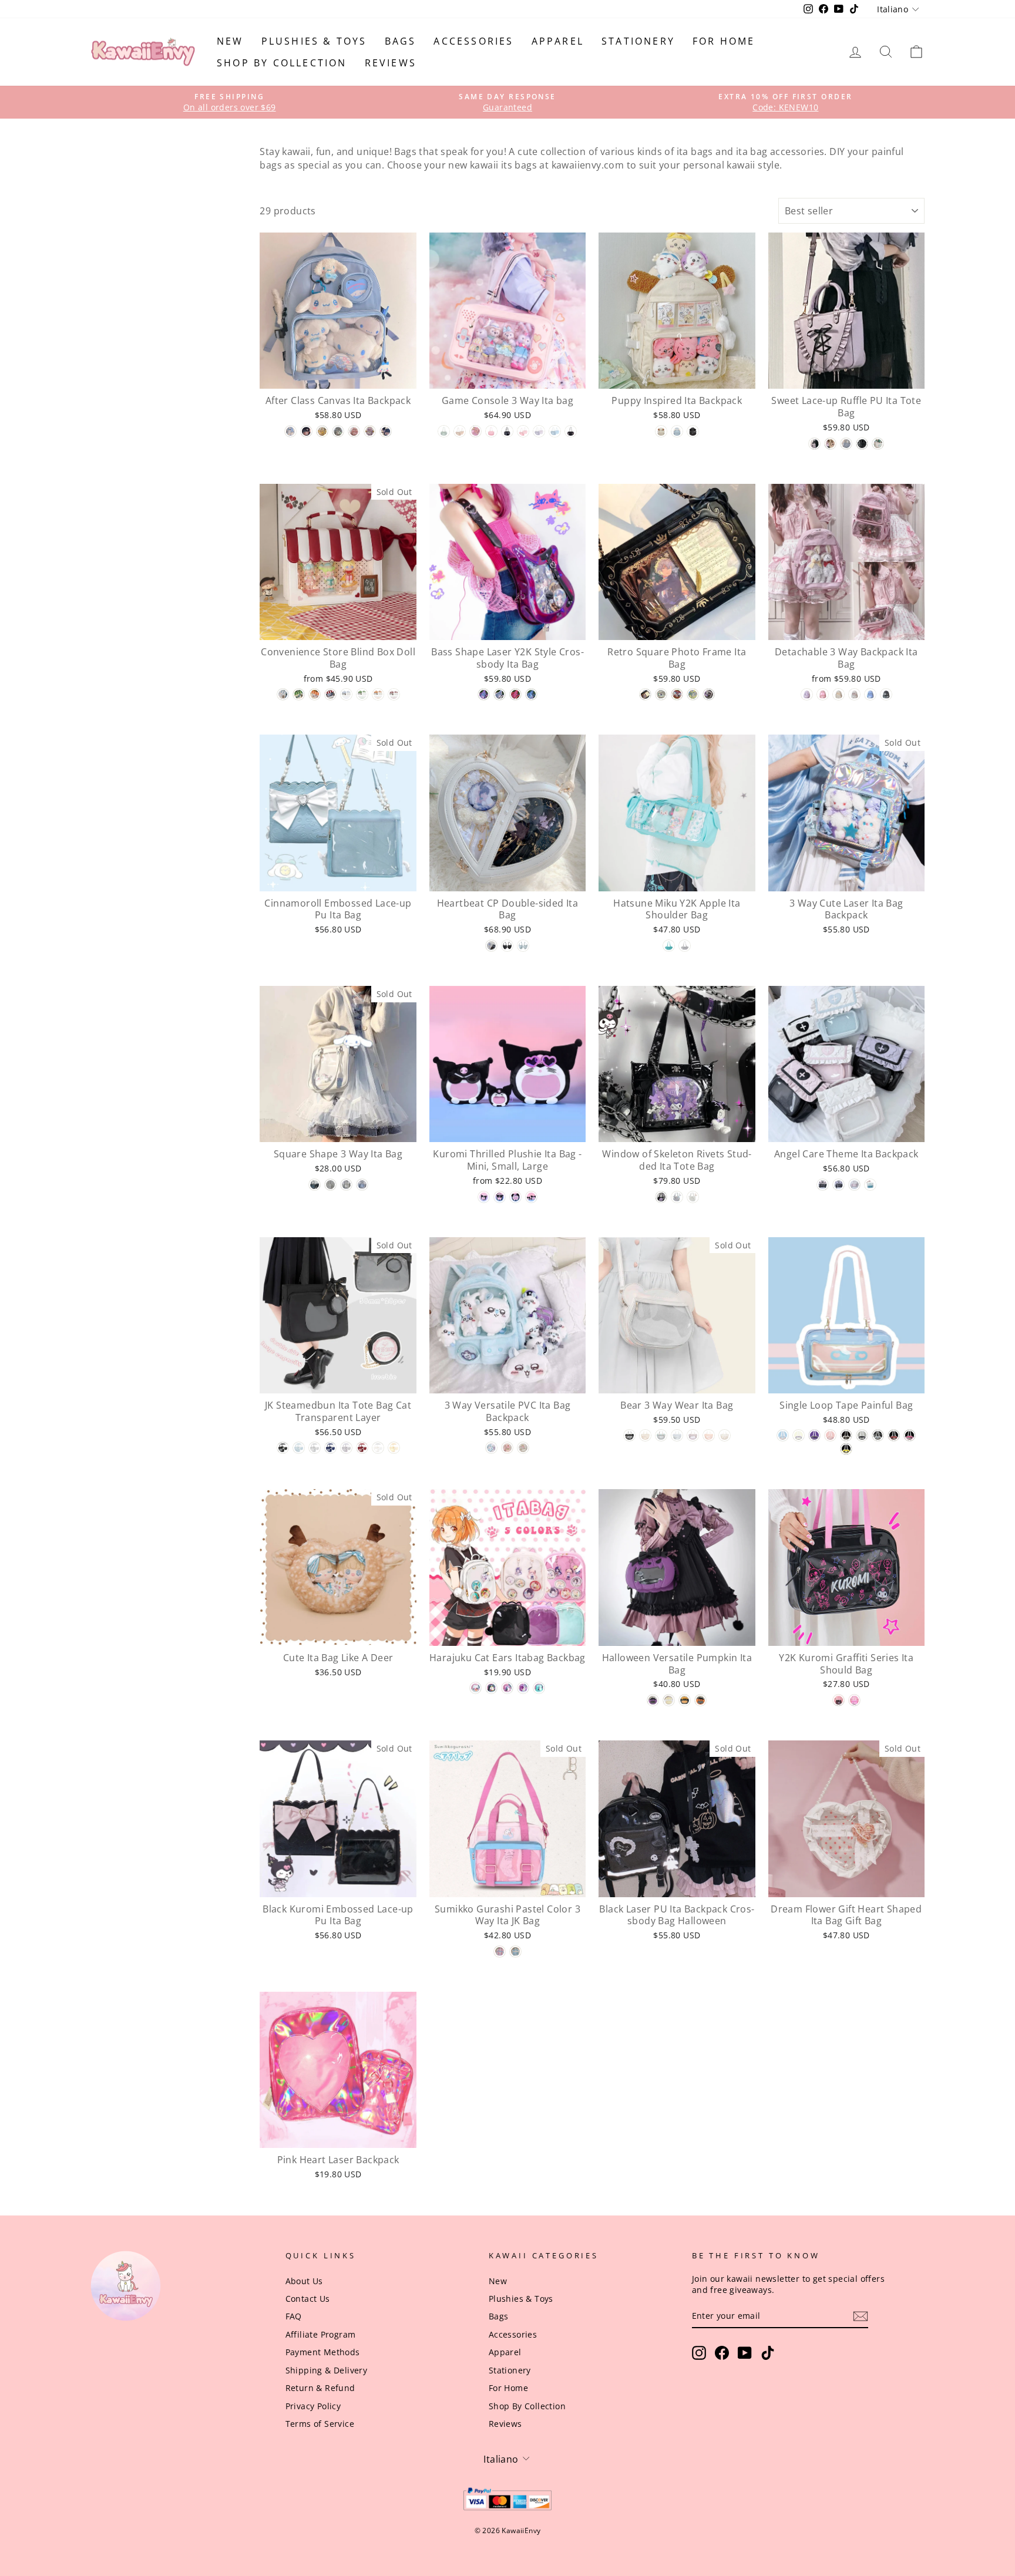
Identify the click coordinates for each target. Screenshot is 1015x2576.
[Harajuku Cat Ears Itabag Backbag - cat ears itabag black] (491, 1688)
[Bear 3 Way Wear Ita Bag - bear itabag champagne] (645, 1435)
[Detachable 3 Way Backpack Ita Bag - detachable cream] (838, 694)
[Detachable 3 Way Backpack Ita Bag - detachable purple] (807, 694)
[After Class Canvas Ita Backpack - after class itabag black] (306, 431)
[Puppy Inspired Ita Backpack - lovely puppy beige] (661, 431)
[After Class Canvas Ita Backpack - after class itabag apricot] (322, 431)
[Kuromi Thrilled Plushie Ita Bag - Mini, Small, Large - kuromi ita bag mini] (484, 1197)
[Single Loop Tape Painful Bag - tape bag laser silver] (878, 1435)
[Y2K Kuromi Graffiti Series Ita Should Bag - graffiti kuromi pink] (854, 1700)
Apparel (558, 41)
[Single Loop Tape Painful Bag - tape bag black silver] (862, 1435)
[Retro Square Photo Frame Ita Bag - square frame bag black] (645, 694)
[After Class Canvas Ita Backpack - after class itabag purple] (370, 431)
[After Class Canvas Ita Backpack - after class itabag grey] (338, 431)
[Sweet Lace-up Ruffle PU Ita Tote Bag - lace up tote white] (878, 444)
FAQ (294, 2316)
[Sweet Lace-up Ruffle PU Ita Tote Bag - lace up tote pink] (830, 444)
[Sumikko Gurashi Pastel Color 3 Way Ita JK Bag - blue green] (515, 1952)
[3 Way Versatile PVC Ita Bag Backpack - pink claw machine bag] (507, 1448)
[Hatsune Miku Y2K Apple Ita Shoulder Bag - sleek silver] (685, 946)
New (230, 41)
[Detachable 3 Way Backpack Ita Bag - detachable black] (886, 694)
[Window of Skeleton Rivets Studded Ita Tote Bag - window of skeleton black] (661, 1197)
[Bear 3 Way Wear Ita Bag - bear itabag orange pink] (709, 1435)
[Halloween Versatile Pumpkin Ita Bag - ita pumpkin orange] (700, 1700)
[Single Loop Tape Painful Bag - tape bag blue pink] (783, 1435)
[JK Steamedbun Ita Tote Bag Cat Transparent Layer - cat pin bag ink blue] (330, 1448)
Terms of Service (320, 2424)
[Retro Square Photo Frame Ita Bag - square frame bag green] (693, 694)
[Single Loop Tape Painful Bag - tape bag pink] (830, 1435)
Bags (401, 41)
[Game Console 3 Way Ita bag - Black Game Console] (571, 431)
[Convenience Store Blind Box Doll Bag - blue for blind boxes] (346, 694)
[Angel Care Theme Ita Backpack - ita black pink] (823, 1185)
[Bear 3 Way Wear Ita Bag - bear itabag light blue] (677, 1435)
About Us (304, 2281)
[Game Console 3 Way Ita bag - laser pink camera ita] (475, 431)
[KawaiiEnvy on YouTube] (745, 2353)
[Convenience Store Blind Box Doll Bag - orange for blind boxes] (378, 694)
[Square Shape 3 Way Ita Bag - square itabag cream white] (346, 1185)
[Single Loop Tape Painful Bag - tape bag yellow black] (846, 1449)
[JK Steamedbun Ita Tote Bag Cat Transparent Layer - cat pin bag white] (378, 1448)
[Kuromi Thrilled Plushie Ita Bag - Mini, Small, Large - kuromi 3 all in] (531, 1197)
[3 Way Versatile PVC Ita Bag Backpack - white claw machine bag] (523, 1448)
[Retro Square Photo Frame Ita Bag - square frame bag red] (677, 694)
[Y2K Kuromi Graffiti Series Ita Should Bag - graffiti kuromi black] (838, 1700)
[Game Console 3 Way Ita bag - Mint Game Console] (444, 431)
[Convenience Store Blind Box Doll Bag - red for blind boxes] (394, 694)
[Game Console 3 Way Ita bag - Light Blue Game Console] (555, 431)
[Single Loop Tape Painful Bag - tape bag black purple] (814, 1435)
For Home (724, 41)
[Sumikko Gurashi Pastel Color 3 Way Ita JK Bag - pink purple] (500, 1952)
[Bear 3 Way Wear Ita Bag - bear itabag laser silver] (661, 1435)
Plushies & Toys (314, 41)
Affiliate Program (321, 2334)
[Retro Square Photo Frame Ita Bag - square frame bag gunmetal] (709, 694)
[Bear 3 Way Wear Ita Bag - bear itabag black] (629, 1435)
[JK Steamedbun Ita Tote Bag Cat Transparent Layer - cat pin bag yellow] (394, 1448)
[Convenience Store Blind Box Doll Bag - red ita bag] (330, 694)
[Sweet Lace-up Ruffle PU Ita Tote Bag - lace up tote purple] (814, 444)
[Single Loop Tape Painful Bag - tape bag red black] (894, 1435)
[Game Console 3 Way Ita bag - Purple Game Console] (539, 431)
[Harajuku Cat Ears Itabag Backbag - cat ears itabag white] (475, 1688)
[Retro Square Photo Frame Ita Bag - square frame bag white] (661, 694)
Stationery (638, 41)
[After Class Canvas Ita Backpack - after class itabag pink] (354, 431)
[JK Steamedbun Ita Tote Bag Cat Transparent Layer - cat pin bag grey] (315, 1448)
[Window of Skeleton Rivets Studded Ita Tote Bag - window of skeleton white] (693, 1197)
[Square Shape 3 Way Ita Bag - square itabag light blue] (362, 1185)
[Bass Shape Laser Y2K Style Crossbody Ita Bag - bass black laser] (531, 694)
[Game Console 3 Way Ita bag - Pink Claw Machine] (491, 431)
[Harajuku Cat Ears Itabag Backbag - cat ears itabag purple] (523, 1688)
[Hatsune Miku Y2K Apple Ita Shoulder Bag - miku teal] (669, 946)
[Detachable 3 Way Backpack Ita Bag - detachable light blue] (870, 694)
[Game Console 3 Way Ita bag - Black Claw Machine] (507, 431)
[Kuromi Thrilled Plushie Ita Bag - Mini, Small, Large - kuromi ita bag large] (515, 1197)
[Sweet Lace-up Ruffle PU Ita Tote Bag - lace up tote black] (862, 444)
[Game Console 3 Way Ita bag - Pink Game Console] (523, 431)
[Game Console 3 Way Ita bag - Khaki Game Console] (460, 431)
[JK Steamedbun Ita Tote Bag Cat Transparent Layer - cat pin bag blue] (299, 1448)
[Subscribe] (861, 2316)
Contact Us (308, 2299)
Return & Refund (320, 2388)
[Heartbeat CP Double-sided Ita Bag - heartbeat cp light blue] (523, 946)
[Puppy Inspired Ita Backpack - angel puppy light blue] (677, 431)
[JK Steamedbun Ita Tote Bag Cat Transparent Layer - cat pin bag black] (283, 1448)
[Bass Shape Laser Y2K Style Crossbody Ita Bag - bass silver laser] (500, 694)
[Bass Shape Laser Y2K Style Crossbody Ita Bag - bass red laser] (515, 694)
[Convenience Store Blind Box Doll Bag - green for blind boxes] (362, 694)
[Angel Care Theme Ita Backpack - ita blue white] (870, 1185)
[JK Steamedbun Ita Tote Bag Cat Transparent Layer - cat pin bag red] (362, 1448)
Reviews (391, 63)
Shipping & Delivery (327, 2370)
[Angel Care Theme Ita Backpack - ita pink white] (854, 1185)
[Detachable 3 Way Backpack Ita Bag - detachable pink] (823, 694)
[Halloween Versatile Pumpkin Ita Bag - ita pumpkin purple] (653, 1700)
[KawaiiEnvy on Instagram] (699, 2353)
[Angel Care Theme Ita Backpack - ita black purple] (838, 1185)
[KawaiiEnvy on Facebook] (722, 2353)
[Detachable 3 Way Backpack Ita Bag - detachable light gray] (854, 694)
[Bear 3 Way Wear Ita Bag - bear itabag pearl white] (725, 1435)
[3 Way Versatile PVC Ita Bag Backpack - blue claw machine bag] (491, 1448)
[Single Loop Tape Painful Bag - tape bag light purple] (799, 1435)
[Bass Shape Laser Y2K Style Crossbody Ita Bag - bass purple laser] (484, 694)
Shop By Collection (282, 63)
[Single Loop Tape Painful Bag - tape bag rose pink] (910, 1435)
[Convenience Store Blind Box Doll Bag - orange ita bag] (315, 694)
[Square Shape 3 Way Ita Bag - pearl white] (330, 1185)
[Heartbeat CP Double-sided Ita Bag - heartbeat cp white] (491, 946)
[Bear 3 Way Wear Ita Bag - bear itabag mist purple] (693, 1435)
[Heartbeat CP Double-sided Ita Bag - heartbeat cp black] (507, 946)
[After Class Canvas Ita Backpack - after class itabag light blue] (290, 431)
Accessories (473, 41)
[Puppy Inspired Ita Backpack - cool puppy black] (693, 431)
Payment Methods (323, 2352)
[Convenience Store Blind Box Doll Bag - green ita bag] (299, 694)
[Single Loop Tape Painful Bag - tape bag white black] (846, 1435)
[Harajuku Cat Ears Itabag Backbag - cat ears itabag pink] (507, 1688)
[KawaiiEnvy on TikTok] (768, 2353)
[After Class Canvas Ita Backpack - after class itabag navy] (386, 431)
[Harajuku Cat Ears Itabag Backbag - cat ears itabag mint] (539, 1688)
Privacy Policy (313, 2406)
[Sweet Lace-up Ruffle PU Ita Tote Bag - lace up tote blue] (846, 444)
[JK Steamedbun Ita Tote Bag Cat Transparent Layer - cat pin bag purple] (346, 1448)
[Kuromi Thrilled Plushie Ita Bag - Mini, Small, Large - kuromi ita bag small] (500, 1197)
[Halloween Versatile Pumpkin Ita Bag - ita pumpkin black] (685, 1700)
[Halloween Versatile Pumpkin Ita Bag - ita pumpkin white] (669, 1700)
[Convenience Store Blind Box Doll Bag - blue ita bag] (283, 694)
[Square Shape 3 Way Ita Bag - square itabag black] (315, 1185)
